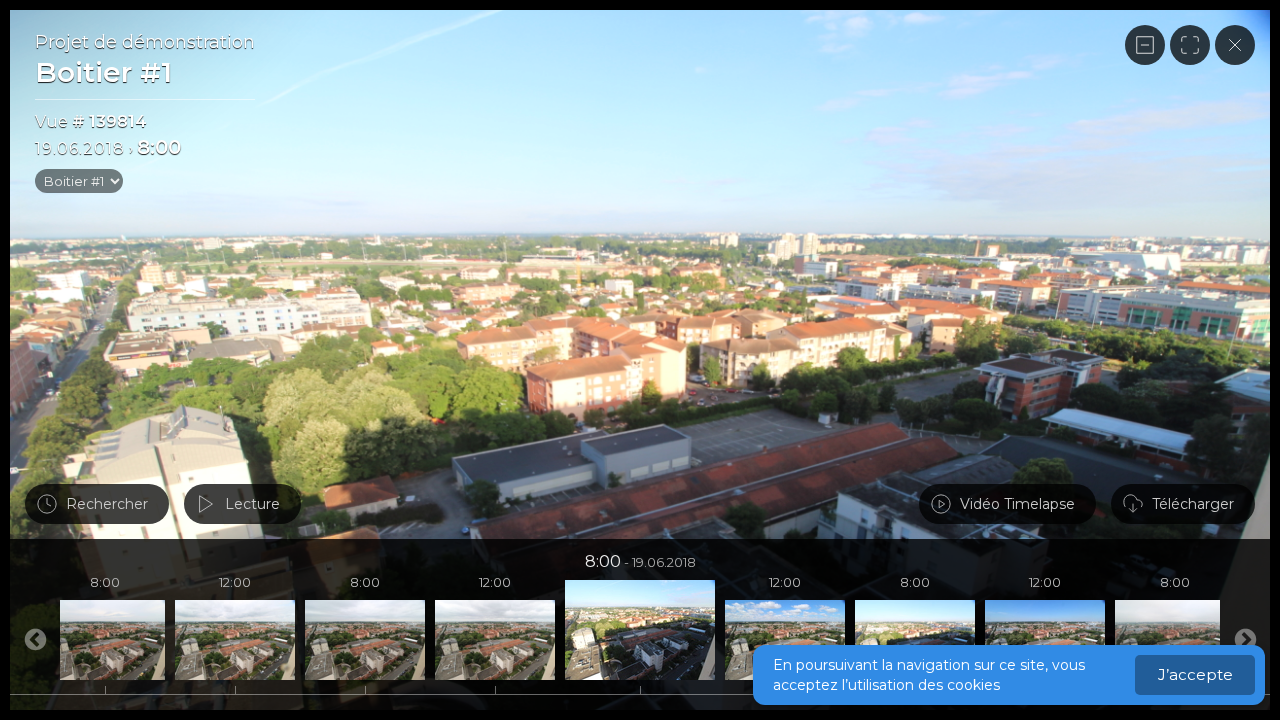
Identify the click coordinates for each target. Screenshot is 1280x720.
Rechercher (107, 504)
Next (35, 640)
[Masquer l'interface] (1145, 45)
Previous (1245, 640)
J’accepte (1195, 674)
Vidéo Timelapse (1017, 504)
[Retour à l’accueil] (1235, 45)
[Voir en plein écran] (1190, 45)
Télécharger (1193, 504)
